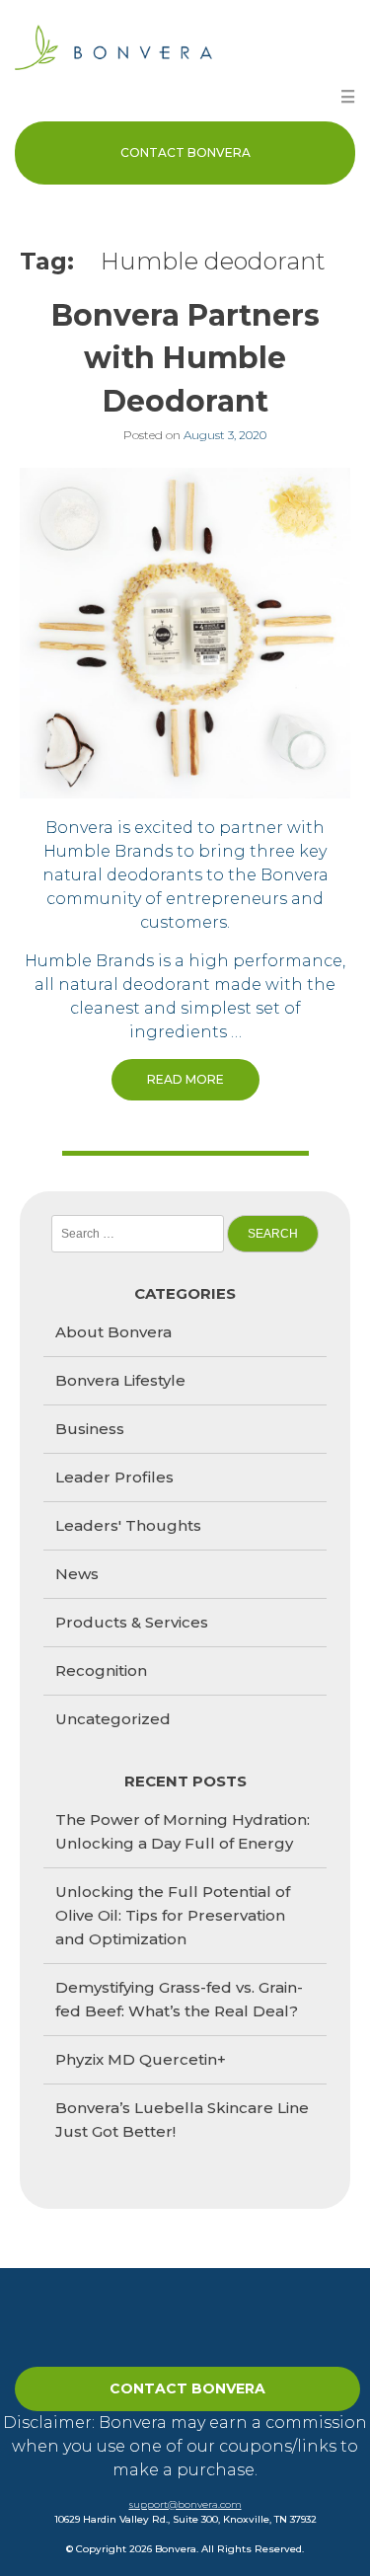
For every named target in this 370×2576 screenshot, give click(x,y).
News (77, 1574)
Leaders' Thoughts (128, 1525)
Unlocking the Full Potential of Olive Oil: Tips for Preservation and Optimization (173, 1915)
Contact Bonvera (185, 152)
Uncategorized (113, 1719)
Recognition (101, 1670)
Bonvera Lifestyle (120, 1380)
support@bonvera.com (185, 2504)
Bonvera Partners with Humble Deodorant (185, 358)
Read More (185, 1079)
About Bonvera (113, 1332)
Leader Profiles (114, 1477)
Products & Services (132, 1622)
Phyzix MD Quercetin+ (141, 2059)
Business (90, 1429)
